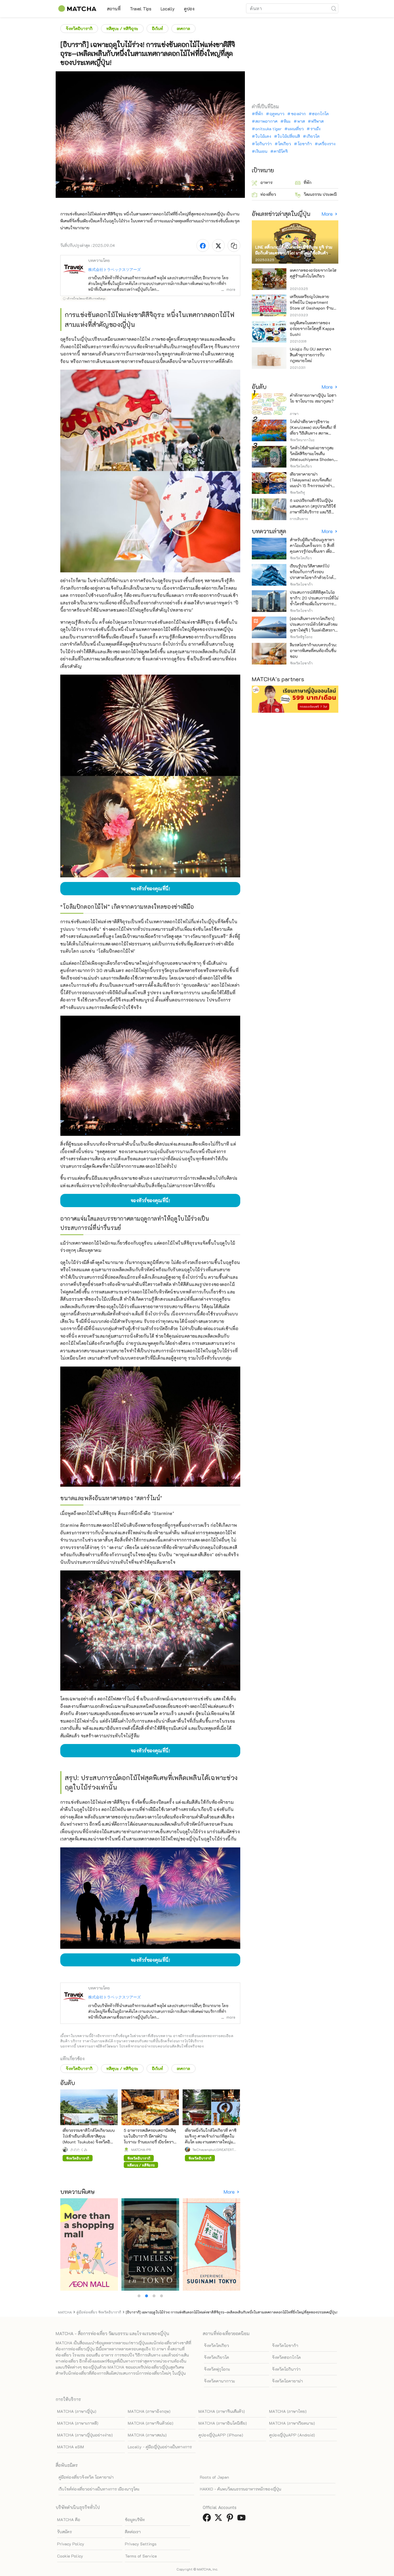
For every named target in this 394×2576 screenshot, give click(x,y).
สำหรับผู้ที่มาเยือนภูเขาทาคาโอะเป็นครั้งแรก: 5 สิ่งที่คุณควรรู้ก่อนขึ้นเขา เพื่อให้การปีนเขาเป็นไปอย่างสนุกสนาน (312, 551)
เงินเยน (261, 151)
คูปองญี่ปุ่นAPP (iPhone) (221, 2435)
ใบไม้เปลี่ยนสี (289, 136)
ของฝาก (298, 114)
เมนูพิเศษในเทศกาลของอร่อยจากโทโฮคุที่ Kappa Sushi (312, 328)
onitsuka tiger (268, 129)
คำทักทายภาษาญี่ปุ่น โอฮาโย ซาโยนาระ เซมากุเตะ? (313, 398)
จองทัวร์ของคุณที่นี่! (150, 888)
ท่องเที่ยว (268, 194)
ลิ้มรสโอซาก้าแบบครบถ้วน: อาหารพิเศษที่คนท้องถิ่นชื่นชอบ (313, 650)
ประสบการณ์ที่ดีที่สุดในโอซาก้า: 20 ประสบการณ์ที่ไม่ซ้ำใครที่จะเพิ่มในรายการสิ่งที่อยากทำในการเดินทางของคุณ (314, 604)
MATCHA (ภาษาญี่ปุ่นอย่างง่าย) (85, 2435)
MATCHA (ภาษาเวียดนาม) (292, 2423)
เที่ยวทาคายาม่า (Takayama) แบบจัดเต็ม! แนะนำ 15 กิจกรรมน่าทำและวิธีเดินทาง (311, 483)
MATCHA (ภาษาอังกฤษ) (149, 2411)
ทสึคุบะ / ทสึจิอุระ (122, 28)
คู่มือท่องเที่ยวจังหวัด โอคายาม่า (86, 2477)
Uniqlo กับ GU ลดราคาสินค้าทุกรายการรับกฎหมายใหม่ (310, 355)
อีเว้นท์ (157, 28)
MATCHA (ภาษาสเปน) (147, 2435)
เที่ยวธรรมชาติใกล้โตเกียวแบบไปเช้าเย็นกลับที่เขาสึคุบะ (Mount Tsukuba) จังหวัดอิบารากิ (89, 2139)
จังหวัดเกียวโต (216, 2357)
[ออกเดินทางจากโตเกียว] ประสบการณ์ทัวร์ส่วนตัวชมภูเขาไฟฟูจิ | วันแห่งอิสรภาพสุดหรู (314, 627)
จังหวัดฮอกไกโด (286, 2357)
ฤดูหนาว (277, 114)
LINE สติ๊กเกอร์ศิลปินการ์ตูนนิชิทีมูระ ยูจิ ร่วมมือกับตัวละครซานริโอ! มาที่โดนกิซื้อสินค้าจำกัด (294, 253)
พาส (301, 121)
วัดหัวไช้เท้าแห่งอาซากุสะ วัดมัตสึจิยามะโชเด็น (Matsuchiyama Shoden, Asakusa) (312, 456)
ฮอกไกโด (320, 114)
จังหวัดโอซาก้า (285, 2345)
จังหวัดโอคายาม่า (287, 2381)
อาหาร (267, 182)
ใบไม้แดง (263, 136)
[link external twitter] (219, 2519)
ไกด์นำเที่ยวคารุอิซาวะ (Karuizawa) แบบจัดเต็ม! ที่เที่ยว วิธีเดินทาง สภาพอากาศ (313, 430)
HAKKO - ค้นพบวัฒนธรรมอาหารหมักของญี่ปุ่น (241, 2489)
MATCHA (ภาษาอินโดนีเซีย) (223, 2423)
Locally (168, 9)
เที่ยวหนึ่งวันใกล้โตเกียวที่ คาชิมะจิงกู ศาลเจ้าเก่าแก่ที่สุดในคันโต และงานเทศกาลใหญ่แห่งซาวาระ (211, 2139)
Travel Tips (141, 9)
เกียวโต (313, 136)
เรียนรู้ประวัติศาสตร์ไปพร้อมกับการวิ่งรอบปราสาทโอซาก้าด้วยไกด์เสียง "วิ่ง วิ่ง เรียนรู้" (312, 575)
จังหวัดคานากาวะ (219, 2381)
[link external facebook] (208, 2519)
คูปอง (189, 9)
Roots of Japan (214, 2477)
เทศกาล (183, 28)
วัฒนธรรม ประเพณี (320, 194)
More (230, 2192)
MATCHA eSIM (71, 2447)
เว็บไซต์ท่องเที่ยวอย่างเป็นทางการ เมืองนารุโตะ (99, 2489)
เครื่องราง (327, 144)
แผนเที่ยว (296, 129)
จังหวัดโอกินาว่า (286, 2369)
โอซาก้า (305, 144)
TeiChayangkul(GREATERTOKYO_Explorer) (214, 2149)
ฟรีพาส (317, 121)
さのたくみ (79, 2149)
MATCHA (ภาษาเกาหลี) (78, 2423)
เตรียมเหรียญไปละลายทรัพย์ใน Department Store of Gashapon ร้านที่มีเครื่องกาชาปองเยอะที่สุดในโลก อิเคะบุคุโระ (314, 308)
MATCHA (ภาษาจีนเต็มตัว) (222, 2411)
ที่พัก (259, 114)
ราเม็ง (315, 129)
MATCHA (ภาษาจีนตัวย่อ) (151, 2423)
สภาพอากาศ (266, 121)
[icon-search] (334, 8)
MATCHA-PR (141, 2149)
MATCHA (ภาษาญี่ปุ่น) (77, 2411)
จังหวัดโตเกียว (216, 2345)
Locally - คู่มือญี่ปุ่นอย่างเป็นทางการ (160, 2447)
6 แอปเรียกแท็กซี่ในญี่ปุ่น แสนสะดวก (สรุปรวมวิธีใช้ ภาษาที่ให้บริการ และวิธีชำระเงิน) (313, 509)
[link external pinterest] (231, 2519)
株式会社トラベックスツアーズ (115, 269)
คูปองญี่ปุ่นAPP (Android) (292, 2435)
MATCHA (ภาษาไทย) (288, 2411)
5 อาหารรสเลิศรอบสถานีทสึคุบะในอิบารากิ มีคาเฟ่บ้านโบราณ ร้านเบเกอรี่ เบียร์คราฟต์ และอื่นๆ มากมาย (150, 2139)
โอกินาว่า (263, 144)
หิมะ (287, 121)
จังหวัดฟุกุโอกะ (217, 2369)
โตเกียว (285, 144)
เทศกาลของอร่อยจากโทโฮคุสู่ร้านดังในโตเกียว (313, 273)
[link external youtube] (243, 2519)
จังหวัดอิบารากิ (79, 28)
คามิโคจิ (281, 151)
